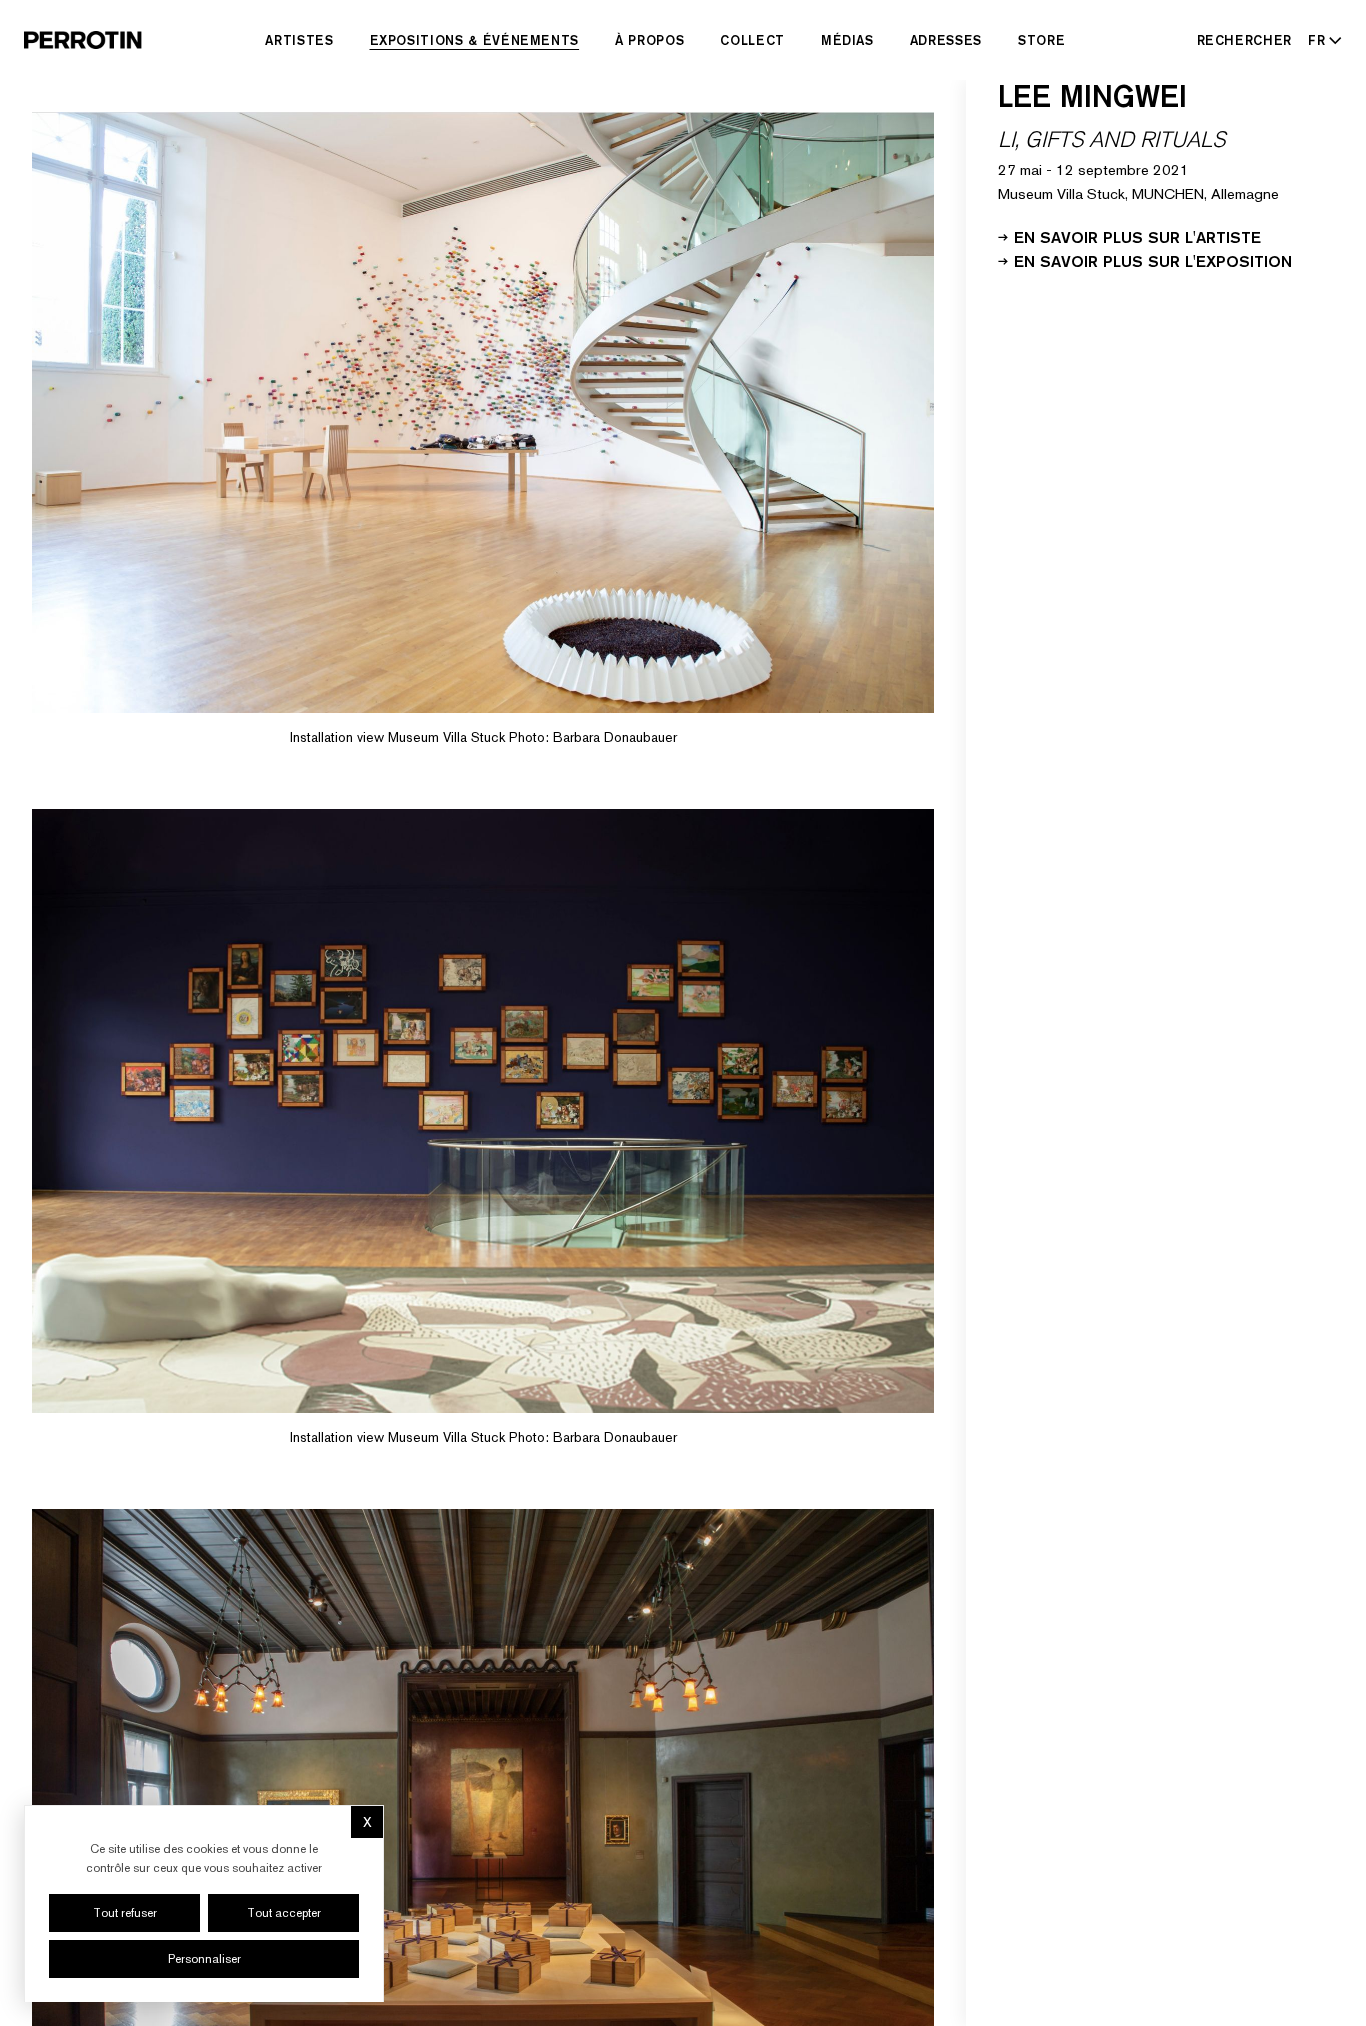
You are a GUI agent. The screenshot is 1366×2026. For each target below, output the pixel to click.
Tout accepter (284, 1913)
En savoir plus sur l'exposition (1153, 260)
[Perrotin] (83, 40)
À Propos (649, 40)
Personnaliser (204, 1959)
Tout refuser (125, 1913)
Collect (752, 40)
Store (1041, 40)
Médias (847, 40)
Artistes (299, 40)
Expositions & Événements (475, 40)
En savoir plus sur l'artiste (1137, 236)
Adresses (946, 40)
